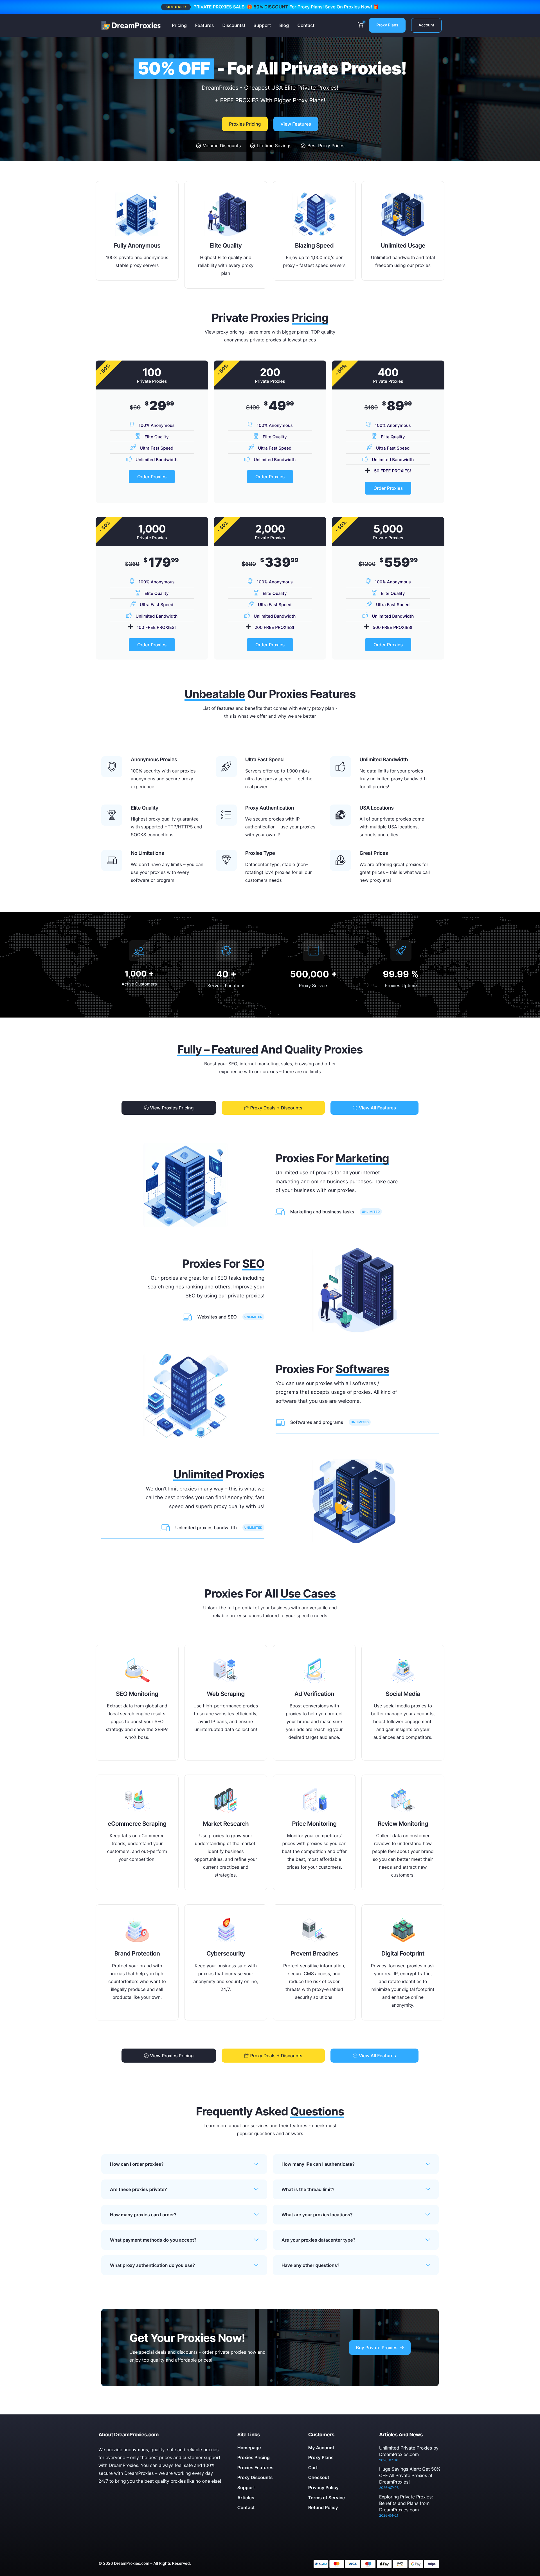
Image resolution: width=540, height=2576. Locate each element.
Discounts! (234, 25)
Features (205, 25)
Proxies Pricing (245, 124)
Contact (306, 25)
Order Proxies (152, 477)
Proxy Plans (387, 25)
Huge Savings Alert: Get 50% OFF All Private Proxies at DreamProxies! (410, 2475)
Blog (284, 25)
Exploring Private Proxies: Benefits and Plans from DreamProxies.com (406, 2503)
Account (426, 25)
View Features (296, 124)
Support (262, 25)
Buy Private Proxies (377, 2348)
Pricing (179, 25)
